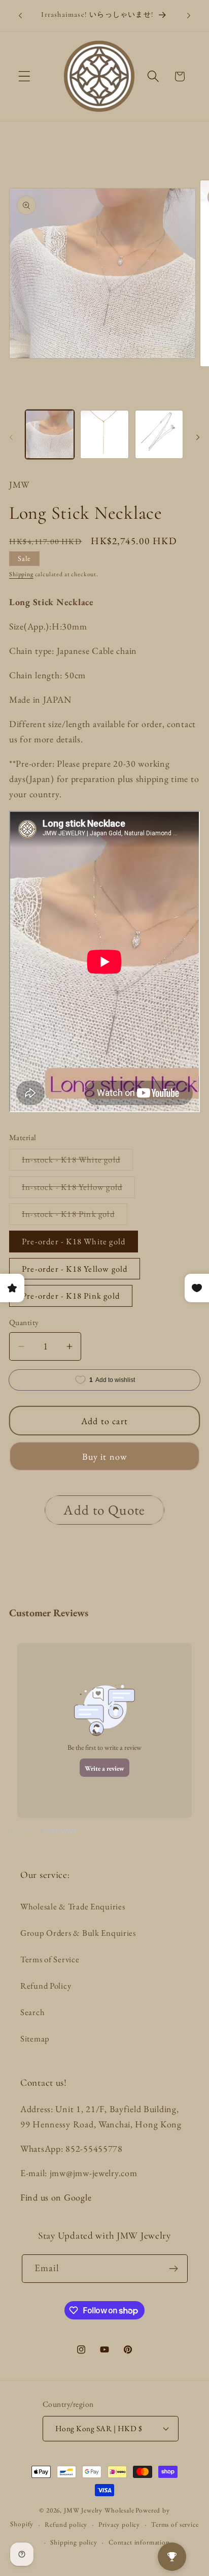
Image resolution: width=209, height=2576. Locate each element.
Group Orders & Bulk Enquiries (78, 1933)
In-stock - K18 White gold (77, 1162)
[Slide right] (198, 437)
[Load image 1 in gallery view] (50, 434)
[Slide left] (11, 437)
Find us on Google (56, 2197)
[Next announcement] (189, 16)
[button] (25, 76)
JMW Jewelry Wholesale (99, 2510)
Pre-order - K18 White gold (74, 1241)
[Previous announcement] (20, 16)
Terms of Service (50, 1959)
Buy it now (105, 1456)
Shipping (21, 574)
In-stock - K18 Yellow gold (78, 1189)
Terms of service (175, 2524)
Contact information (139, 2542)
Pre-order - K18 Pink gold (71, 1296)
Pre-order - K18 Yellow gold (75, 1269)
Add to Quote (104, 1510)
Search (32, 2012)
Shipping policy (74, 2542)
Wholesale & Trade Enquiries (73, 1906)
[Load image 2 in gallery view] (104, 434)
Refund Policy (46, 1986)
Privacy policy (119, 2524)
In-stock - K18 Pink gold (75, 1216)
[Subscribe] (174, 2269)
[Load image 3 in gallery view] (159, 434)
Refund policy (66, 2524)
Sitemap (35, 2038)
